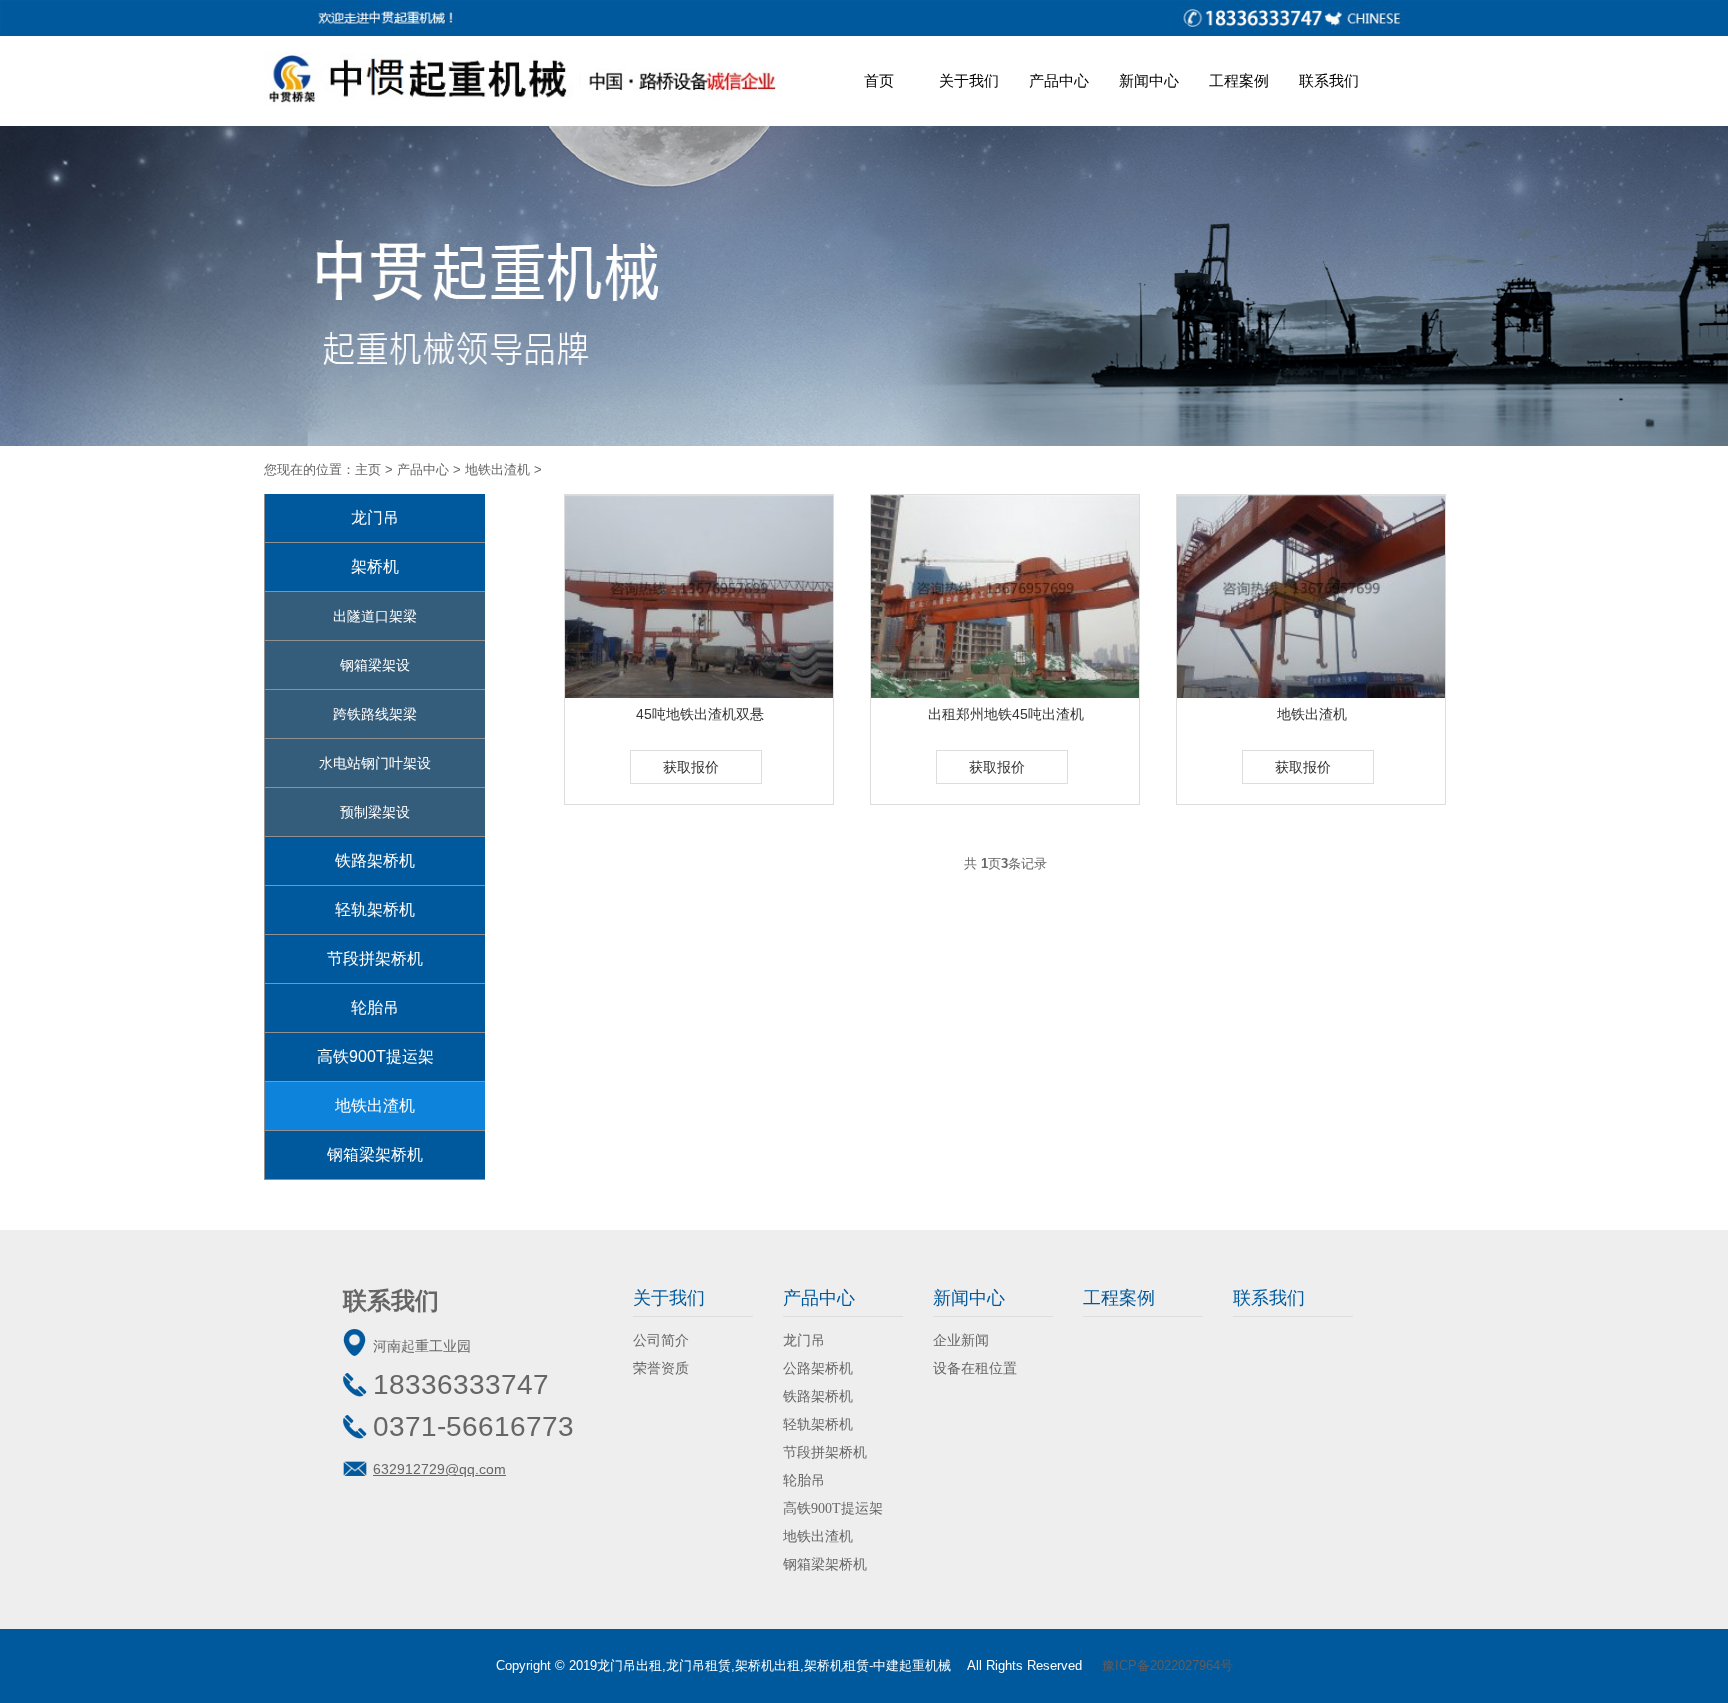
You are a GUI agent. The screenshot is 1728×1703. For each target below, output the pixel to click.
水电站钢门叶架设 (375, 763)
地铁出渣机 (497, 469)
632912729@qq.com (439, 1469)
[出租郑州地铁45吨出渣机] (1006, 596)
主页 (368, 469)
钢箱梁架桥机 (375, 1154)
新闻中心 (1149, 80)
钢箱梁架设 (375, 665)
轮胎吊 (375, 1007)
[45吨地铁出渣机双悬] (700, 596)
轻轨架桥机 (375, 909)
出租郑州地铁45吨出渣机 (1006, 714)
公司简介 (661, 1340)
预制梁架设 (375, 812)
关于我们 (969, 80)
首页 (879, 80)
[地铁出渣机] (1312, 596)
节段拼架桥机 (375, 958)
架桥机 (375, 566)
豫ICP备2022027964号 (1167, 1665)
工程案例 (1239, 80)
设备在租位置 (975, 1368)
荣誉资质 (661, 1368)
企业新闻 (961, 1340)
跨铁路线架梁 (375, 714)
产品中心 (1059, 80)
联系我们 (1329, 80)
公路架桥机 (818, 1368)
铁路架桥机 (375, 860)
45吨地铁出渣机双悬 (700, 714)
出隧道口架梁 (375, 616)
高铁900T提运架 (375, 1056)
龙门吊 (375, 517)
